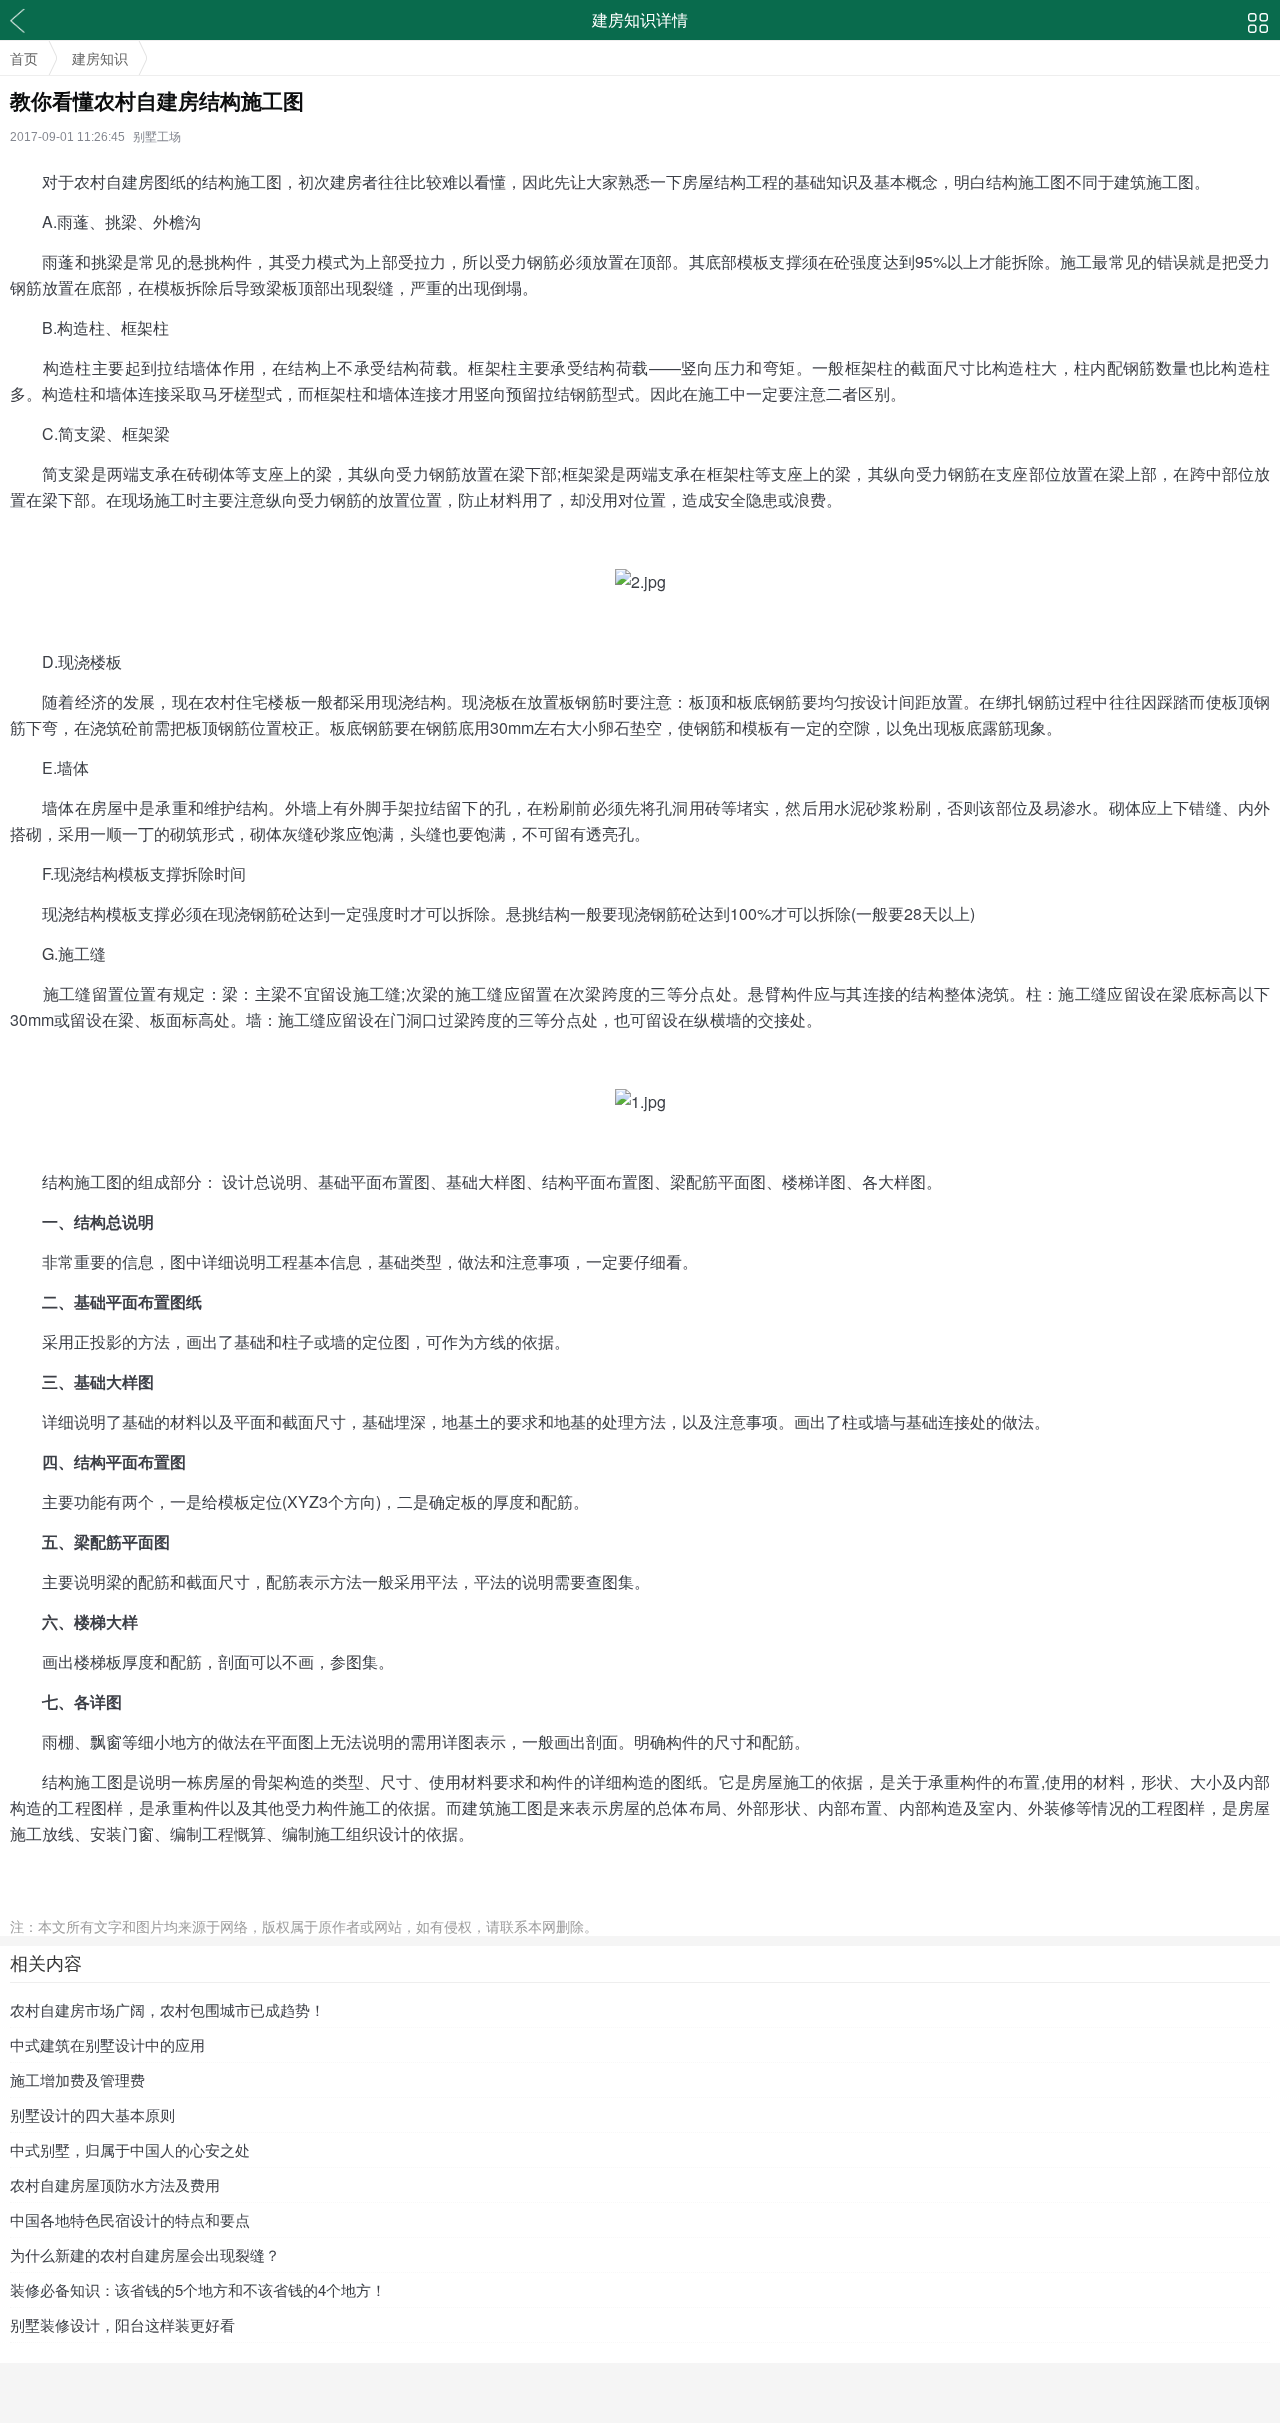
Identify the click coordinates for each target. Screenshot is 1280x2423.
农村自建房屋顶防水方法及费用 (115, 2184)
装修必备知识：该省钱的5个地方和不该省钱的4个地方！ (198, 2289)
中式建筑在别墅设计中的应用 (107, 2044)
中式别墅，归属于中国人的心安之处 (130, 2149)
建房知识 (100, 58)
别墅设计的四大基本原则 (92, 2114)
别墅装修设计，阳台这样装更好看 (122, 2324)
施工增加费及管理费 (77, 2079)
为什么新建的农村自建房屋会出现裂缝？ (145, 2254)
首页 (24, 58)
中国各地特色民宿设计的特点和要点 (130, 2219)
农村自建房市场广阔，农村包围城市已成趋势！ (167, 2009)
